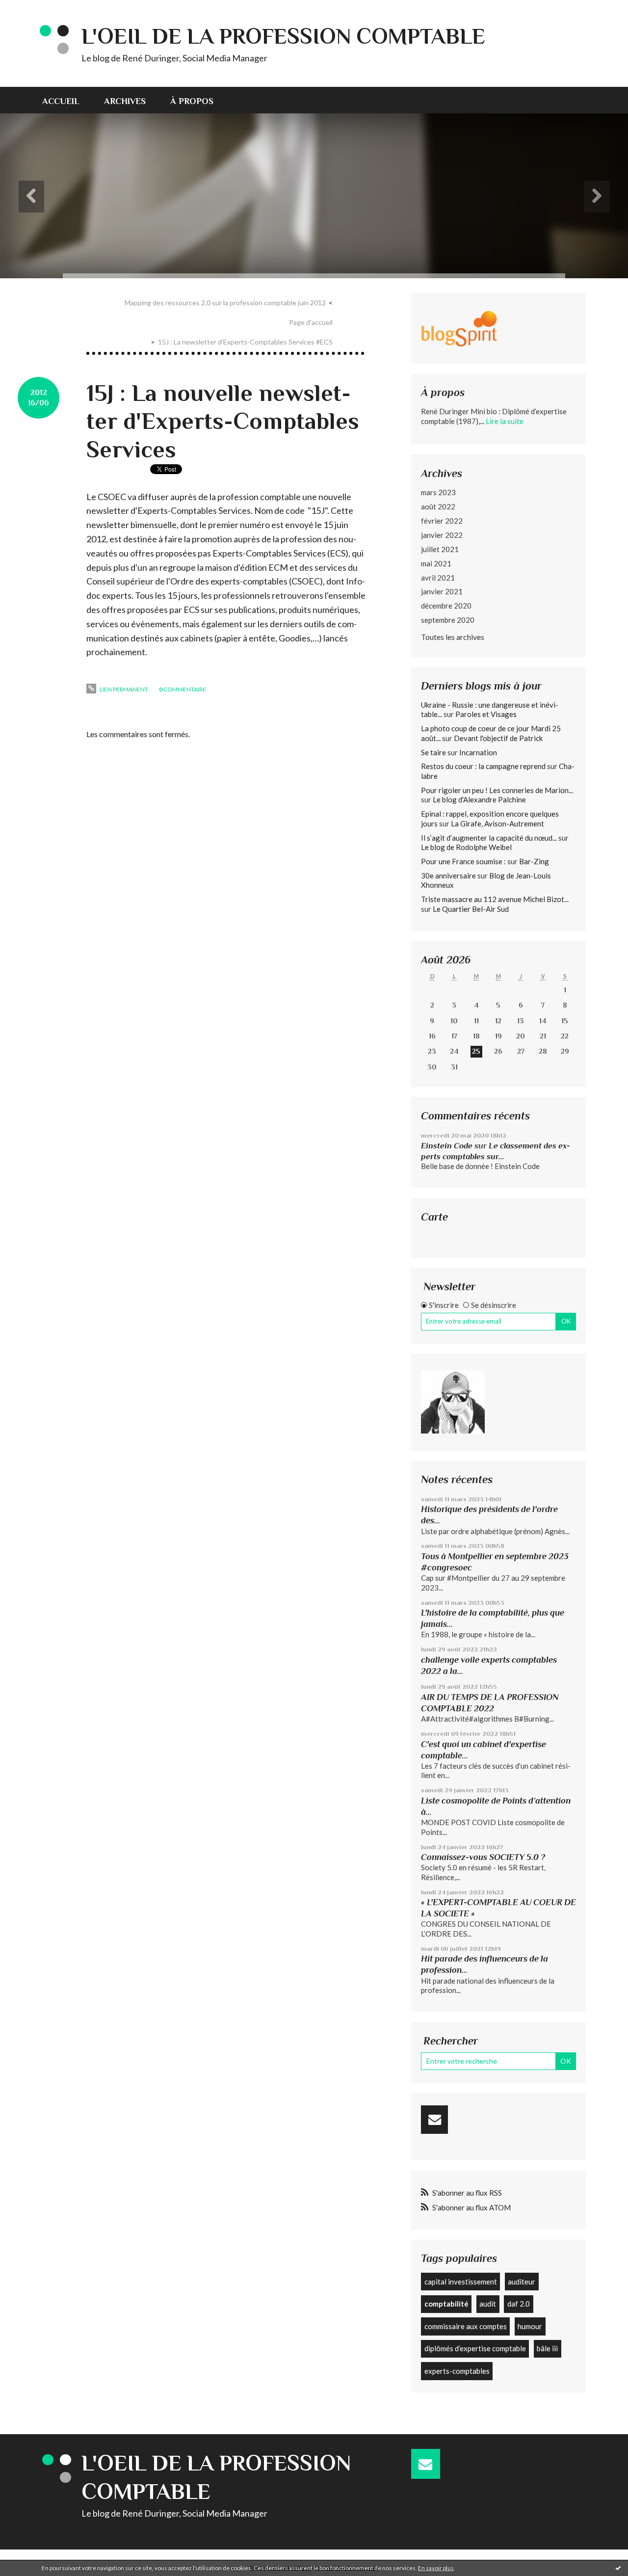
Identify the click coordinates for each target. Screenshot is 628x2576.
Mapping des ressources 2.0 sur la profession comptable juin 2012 (225, 303)
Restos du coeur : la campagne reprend (483, 766)
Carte (434, 1217)
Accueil (61, 101)
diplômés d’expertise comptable (475, 2348)
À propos (192, 101)
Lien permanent (123, 689)
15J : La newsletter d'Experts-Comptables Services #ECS (245, 342)
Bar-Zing (534, 861)
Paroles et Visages (486, 714)
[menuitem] (67, 100)
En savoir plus (436, 2568)
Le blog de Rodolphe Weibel (466, 847)
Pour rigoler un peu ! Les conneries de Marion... (497, 790)
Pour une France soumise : (463, 861)
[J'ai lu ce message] (618, 2568)
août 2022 (438, 506)
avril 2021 (438, 578)
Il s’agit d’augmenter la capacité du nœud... (489, 838)
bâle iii (547, 2348)
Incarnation (478, 752)
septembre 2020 (448, 620)
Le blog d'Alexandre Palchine (479, 799)
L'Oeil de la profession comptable (283, 36)
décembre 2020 (446, 606)
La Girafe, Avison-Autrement (497, 823)
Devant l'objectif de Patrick (498, 738)
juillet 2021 (440, 549)
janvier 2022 (442, 535)
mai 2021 (436, 563)
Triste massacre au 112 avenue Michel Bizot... (495, 899)
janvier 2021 (442, 591)
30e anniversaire (448, 876)
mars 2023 (438, 492)
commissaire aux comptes (466, 2326)
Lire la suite (505, 421)
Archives (125, 101)
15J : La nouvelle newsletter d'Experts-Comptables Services (223, 421)
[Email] (434, 2120)
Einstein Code (447, 1146)
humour (530, 2326)
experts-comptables (457, 2371)
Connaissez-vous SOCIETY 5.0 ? (483, 1857)
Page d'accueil (311, 322)
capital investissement (461, 2282)
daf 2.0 (519, 2304)
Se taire (433, 752)
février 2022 (442, 521)
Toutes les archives (453, 637)
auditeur (522, 2282)
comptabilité (446, 2304)
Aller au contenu (32, 9)
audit (488, 2304)
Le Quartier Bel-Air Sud (471, 909)
